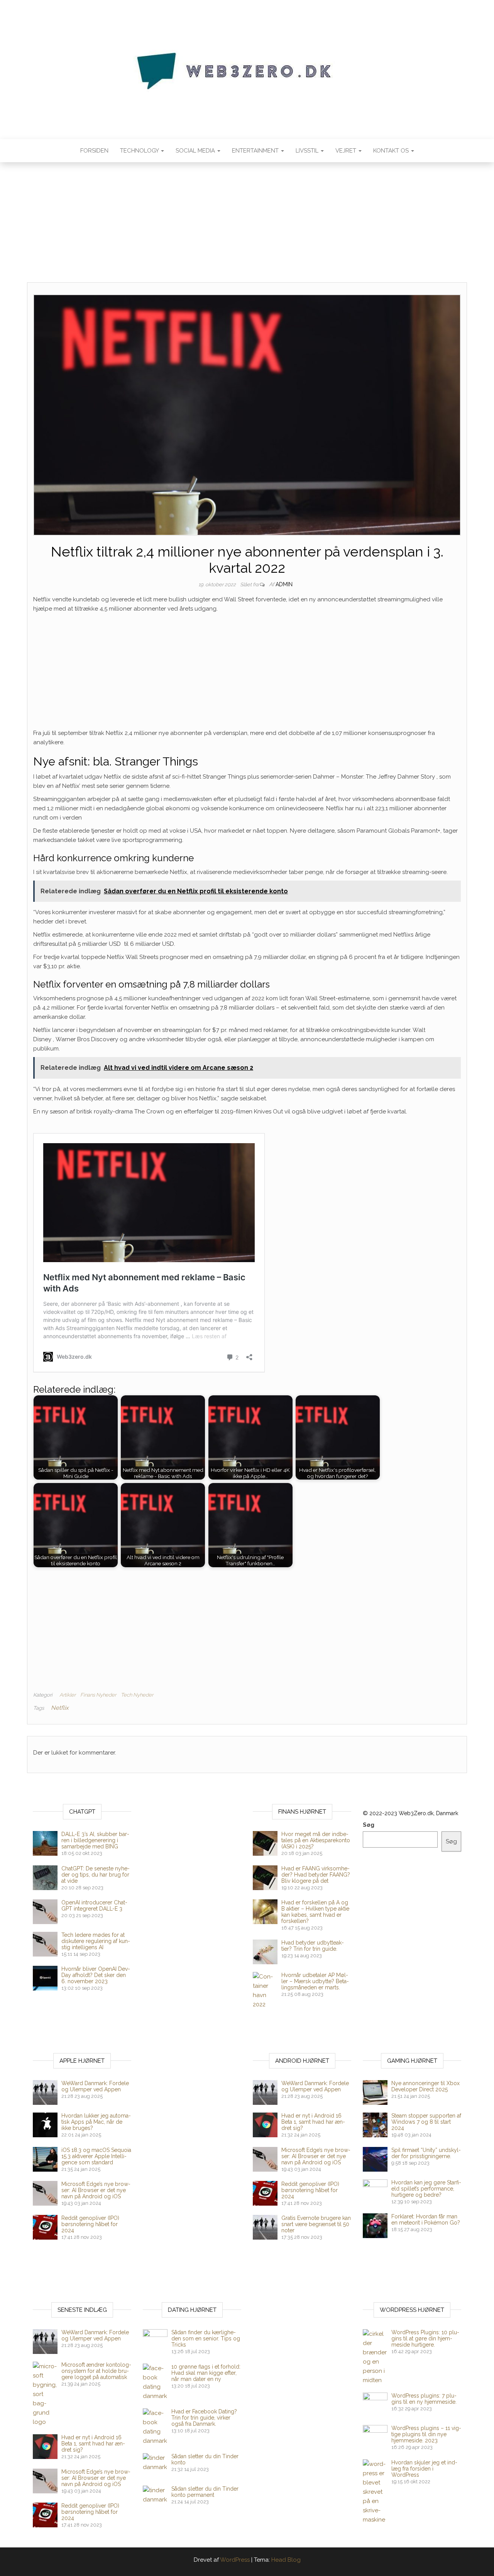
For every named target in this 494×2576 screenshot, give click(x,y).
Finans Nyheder (98, 1695)
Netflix (60, 1708)
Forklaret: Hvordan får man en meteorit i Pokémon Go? (426, 2220)
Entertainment (256, 151)
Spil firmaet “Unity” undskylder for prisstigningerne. (426, 2153)
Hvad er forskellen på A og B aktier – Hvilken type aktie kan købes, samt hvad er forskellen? (315, 1912)
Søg (369, 1825)
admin (284, 584)
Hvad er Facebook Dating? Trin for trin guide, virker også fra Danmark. (204, 2418)
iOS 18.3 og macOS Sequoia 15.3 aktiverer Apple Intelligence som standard (96, 2156)
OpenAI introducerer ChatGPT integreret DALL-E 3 (94, 1906)
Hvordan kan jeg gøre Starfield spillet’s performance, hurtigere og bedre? (426, 2189)
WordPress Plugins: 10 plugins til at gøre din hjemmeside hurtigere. (425, 2338)
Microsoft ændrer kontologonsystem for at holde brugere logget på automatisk (96, 2371)
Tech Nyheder (137, 1695)
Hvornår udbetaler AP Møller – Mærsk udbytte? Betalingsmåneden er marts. (315, 1981)
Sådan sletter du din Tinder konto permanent (205, 2492)
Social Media (196, 151)
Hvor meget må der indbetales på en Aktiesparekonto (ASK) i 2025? (316, 1840)
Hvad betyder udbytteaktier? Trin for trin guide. (313, 1946)
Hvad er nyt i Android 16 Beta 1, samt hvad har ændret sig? (313, 2122)
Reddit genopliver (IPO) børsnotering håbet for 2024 (90, 2224)
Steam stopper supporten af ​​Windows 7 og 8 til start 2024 (426, 2122)
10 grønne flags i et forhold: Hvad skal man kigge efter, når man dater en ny (206, 2373)
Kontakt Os (392, 151)
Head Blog (286, 2560)
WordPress (235, 2560)
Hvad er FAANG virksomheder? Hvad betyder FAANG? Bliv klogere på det (316, 1875)
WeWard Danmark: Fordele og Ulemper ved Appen (95, 2086)
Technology (140, 151)
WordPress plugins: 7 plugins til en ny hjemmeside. (424, 2399)
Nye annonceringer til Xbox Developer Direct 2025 (425, 2086)
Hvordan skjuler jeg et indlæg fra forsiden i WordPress (424, 2469)
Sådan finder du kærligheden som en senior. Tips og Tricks (206, 2338)
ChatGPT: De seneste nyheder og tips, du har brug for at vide (96, 1875)
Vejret (347, 151)
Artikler (68, 1695)
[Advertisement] (247, 225)
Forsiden (94, 151)
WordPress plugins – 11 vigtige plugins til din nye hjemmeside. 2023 (426, 2434)
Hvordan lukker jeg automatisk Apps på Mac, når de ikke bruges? (96, 2122)
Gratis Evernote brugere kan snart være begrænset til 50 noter (316, 2224)
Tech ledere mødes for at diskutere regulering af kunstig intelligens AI (96, 1941)
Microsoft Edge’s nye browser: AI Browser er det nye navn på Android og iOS (96, 2190)
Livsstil (308, 151)
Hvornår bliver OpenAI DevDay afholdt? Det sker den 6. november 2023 (96, 1975)
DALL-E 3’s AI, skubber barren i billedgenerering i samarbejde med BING (95, 1840)
